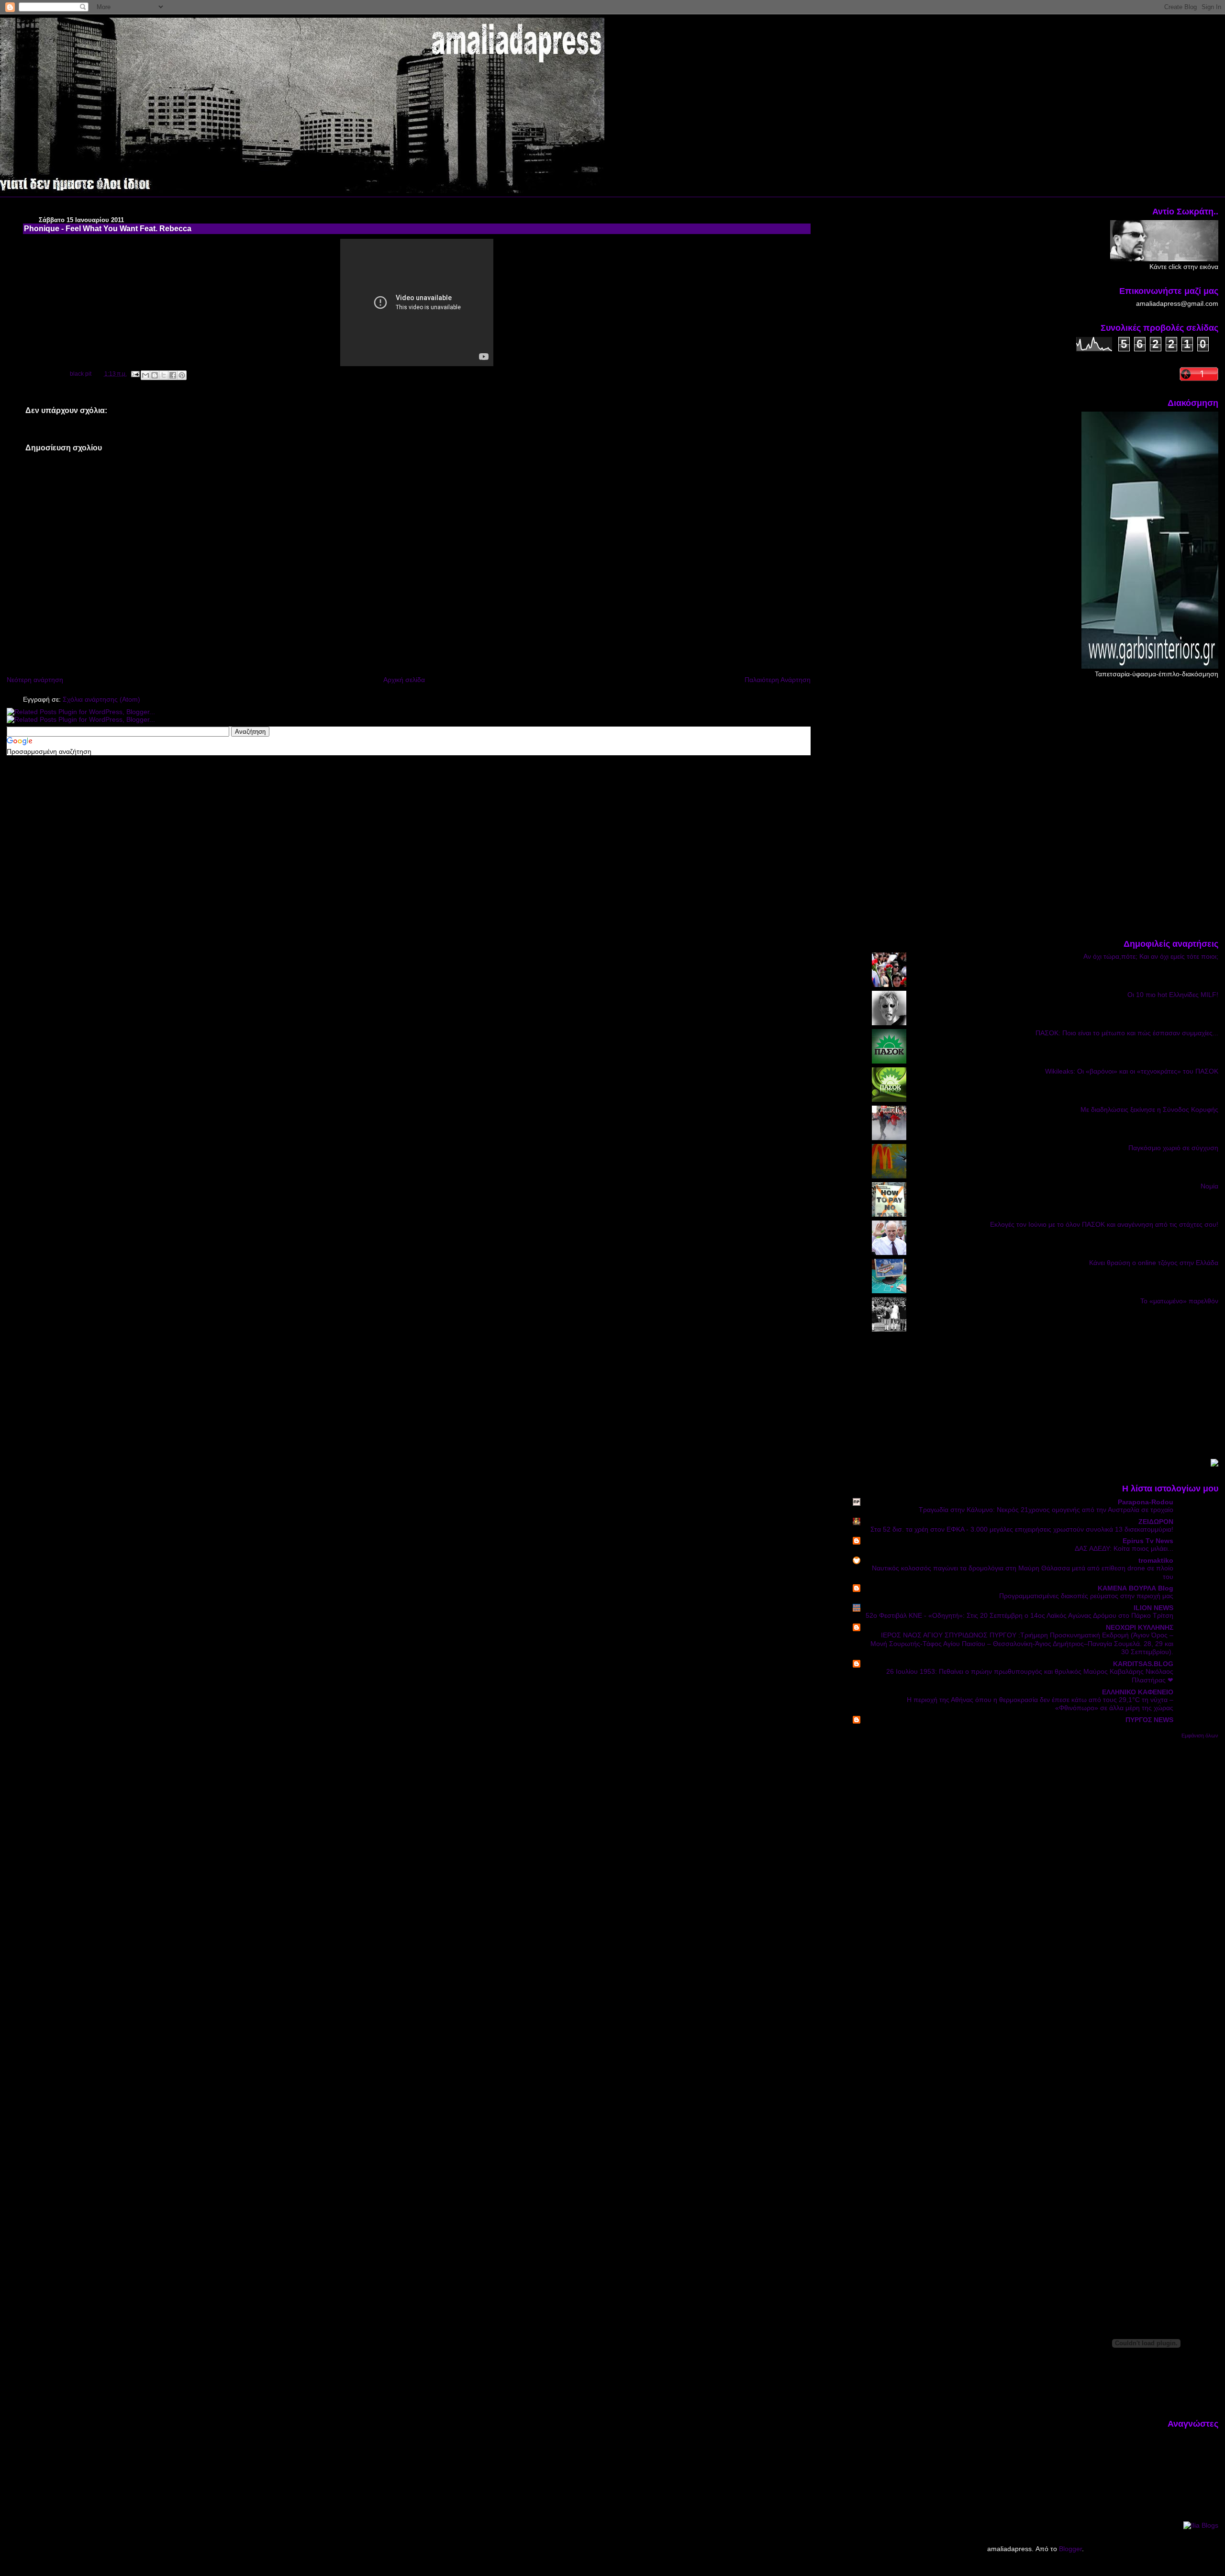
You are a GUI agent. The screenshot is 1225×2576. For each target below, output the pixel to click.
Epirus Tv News (1148, 1541)
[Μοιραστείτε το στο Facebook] (173, 375)
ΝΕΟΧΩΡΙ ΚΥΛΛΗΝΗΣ (1140, 1627)
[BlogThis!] (155, 375)
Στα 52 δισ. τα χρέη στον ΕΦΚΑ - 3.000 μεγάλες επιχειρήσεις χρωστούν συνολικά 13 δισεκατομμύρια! (1022, 1529)
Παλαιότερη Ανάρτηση (778, 680)
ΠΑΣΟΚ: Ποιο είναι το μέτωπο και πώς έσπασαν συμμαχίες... (1127, 1033)
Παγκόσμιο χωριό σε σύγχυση (1173, 1148)
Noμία (1209, 1186)
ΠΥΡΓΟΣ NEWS (1149, 1720)
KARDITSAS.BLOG (1143, 1664)
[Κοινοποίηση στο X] (164, 375)
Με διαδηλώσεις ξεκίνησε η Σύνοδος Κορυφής (1149, 1109)
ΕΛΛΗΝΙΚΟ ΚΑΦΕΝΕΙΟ (1138, 1692)
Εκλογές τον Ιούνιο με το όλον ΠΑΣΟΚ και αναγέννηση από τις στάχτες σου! (1104, 1224)
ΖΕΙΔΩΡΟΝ (1156, 1522)
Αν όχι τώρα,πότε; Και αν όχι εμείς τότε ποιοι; (1151, 956)
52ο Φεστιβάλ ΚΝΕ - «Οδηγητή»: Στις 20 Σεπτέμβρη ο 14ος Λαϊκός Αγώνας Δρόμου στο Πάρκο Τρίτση (1019, 1616)
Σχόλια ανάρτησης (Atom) (101, 699)
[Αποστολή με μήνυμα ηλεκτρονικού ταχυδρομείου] (145, 375)
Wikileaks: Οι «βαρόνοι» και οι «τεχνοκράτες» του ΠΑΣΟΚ (1132, 1071)
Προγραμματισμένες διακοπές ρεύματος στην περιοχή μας (1086, 1596)
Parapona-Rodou (1146, 1502)
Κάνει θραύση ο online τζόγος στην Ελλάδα (1154, 1263)
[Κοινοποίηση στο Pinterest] (182, 375)
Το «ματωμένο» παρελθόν (1179, 1301)
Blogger (1070, 2549)
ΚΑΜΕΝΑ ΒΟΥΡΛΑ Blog (1136, 1588)
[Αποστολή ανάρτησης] (135, 374)
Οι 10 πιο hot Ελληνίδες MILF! (1173, 995)
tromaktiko (1156, 1560)
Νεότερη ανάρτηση (35, 680)
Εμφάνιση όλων (1200, 1736)
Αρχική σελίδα (404, 680)
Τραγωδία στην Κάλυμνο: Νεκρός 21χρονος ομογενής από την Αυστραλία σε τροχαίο (1046, 1510)
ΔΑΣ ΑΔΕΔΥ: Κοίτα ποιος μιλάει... (1124, 1549)
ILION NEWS (1153, 1608)
